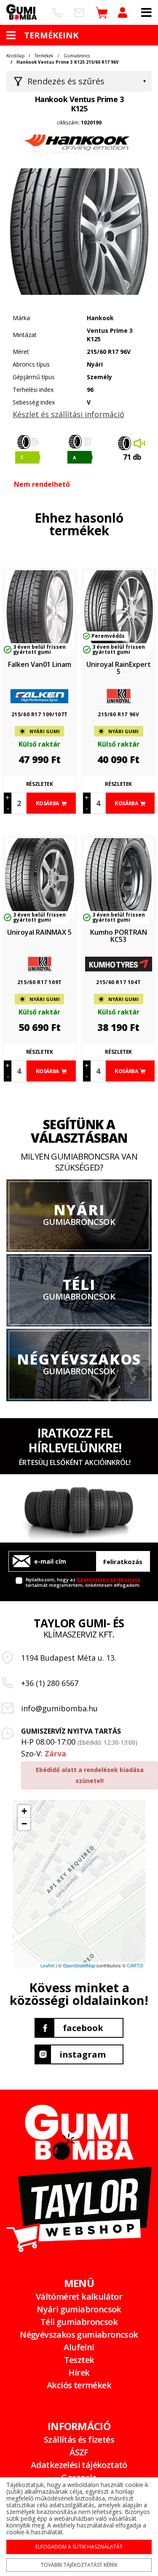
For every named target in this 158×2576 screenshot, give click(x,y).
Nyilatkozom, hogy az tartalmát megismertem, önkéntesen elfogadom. (83, 1582)
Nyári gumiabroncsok (79, 2309)
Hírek (79, 2372)
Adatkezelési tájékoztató (108, 1579)
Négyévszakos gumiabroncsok (79, 2335)
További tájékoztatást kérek (79, 2565)
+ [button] (24, 1811)
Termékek (44, 56)
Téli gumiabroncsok (79, 2322)
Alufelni (79, 2347)
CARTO (135, 1965)
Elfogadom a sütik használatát (79, 2547)
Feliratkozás (123, 1562)
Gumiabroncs (77, 56)
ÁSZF (79, 2452)
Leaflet (47, 1965)
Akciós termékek (79, 2385)
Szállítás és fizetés (79, 2440)
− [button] (24, 1824)
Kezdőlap (15, 56)
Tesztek (79, 2360)
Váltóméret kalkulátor (79, 2297)
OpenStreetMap (79, 1965)
